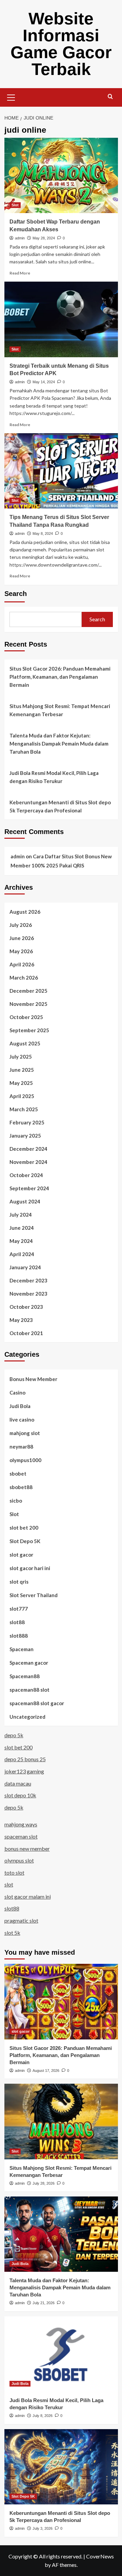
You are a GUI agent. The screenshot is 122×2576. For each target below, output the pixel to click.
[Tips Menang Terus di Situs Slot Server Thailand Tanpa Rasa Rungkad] (61, 471)
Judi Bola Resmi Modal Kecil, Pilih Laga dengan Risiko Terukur (54, 777)
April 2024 (22, 1254)
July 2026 (21, 925)
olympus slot (19, 1860)
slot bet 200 (24, 1528)
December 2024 (28, 1149)
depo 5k (14, 1735)
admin (20, 238)
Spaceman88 (25, 1676)
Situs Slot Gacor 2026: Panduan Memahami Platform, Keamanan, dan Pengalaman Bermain (60, 677)
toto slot (14, 1872)
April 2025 (22, 1096)
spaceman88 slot (29, 1690)
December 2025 (28, 991)
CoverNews (100, 2556)
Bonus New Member (33, 1379)
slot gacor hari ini (30, 1568)
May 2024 (21, 1241)
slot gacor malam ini (28, 1896)
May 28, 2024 (44, 238)
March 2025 (24, 1109)
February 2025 (27, 1122)
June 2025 (22, 1070)
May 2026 (21, 951)
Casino (17, 1393)
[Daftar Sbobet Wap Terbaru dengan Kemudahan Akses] (61, 175)
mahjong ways (21, 1824)
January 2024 (25, 1267)
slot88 (17, 1622)
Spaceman (22, 1649)
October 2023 (26, 1307)
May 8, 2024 (43, 534)
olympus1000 (25, 1460)
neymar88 (21, 1447)
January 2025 (25, 1136)
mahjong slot (25, 1433)
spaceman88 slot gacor (37, 1703)
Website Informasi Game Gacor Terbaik (61, 44)
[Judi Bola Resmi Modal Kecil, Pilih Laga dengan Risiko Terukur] (61, 2354)
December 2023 (28, 1280)
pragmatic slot (21, 1920)
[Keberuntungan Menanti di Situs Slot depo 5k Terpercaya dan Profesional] (61, 2467)
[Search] (110, 97)
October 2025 (26, 1017)
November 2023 (28, 1294)
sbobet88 (21, 1487)
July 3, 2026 (43, 2528)
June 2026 (22, 938)
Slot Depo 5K (25, 1541)
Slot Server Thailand (34, 1595)
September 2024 (29, 1188)
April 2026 (22, 964)
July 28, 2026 (44, 2183)
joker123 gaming (24, 1771)
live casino (22, 1420)
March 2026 (24, 978)
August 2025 (25, 1043)
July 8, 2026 (43, 2416)
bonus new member (27, 1849)
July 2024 (21, 1215)
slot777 (19, 1609)
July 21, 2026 (44, 2303)
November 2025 (28, 1004)
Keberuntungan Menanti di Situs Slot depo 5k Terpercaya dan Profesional (60, 806)
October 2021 (26, 1333)
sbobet (18, 1474)
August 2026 (25, 912)
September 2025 (29, 1030)
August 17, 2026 (46, 2071)
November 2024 (28, 1162)
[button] (11, 97)
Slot (15, 205)
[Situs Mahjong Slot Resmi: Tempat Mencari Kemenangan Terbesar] (61, 2121)
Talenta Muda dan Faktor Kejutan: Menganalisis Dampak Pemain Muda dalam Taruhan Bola (59, 744)
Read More (20, 273)
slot (9, 1884)
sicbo (16, 1501)
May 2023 (21, 1320)
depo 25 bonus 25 (25, 1759)
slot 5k (12, 1933)
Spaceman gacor (29, 1663)
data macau (18, 1783)
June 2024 (22, 1228)
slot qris (19, 1582)
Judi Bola (20, 1406)
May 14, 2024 (44, 382)
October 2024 (26, 1175)
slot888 (19, 1636)
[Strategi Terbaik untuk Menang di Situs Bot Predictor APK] (61, 319)
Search (16, 594)
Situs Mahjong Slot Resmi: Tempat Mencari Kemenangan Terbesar (60, 710)
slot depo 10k (20, 1795)
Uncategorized (27, 1717)
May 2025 (21, 1083)
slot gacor (21, 1555)
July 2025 (21, 1057)
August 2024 (25, 1201)
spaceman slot (21, 1836)
